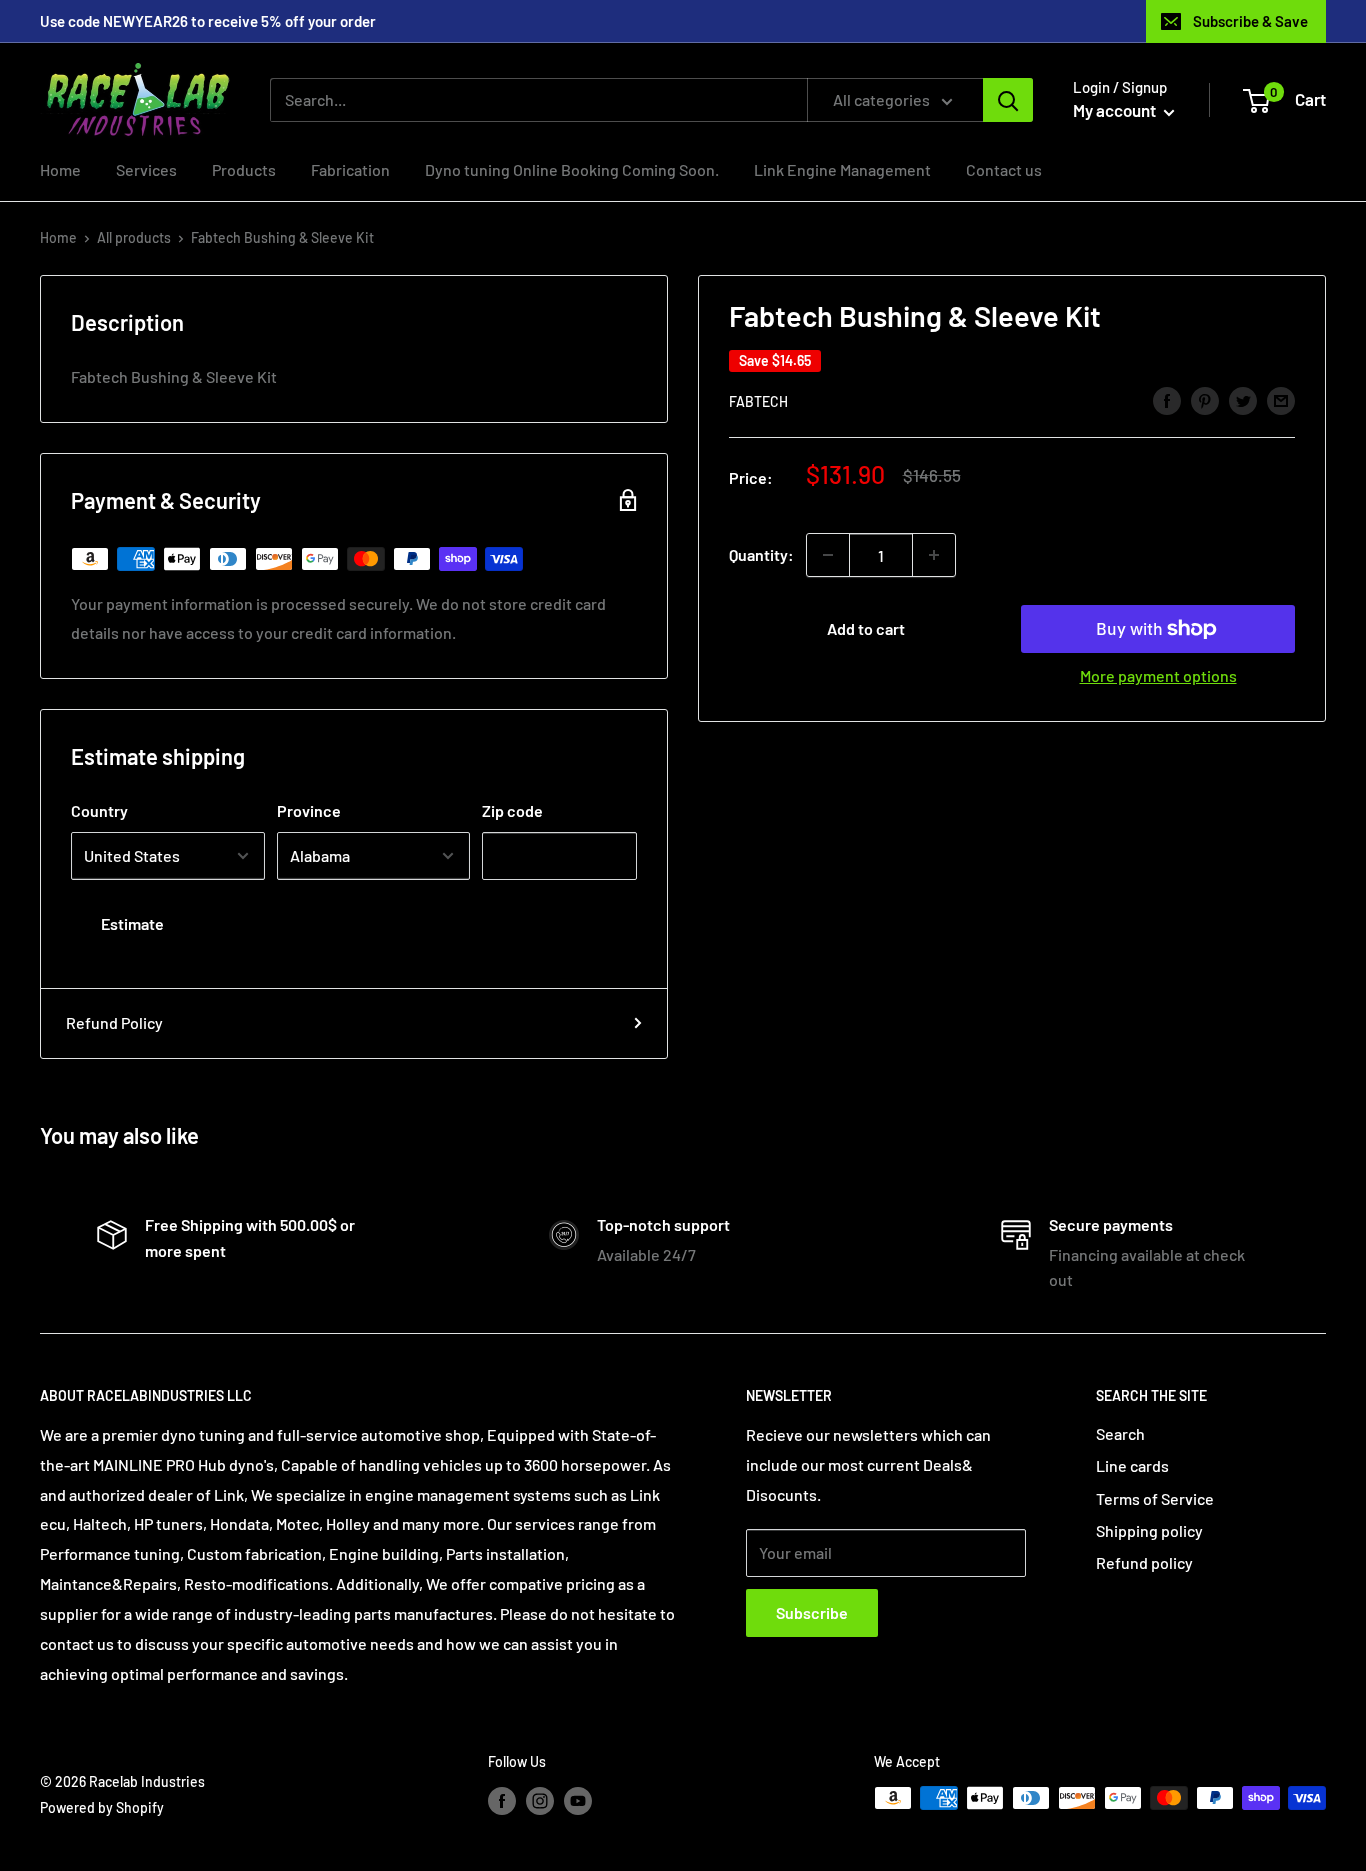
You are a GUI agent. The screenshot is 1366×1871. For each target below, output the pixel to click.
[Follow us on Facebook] (502, 1800)
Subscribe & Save (1250, 21)
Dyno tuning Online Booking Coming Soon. (572, 169)
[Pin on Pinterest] (1205, 399)
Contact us (1004, 169)
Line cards (1132, 1465)
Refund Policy (114, 1022)
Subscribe (812, 1612)
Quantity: (761, 554)
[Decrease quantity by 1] (828, 555)
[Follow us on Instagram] (540, 1800)
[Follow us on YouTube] (578, 1800)
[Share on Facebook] (1167, 399)
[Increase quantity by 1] (934, 555)
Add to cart (866, 628)
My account (1116, 110)
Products (244, 169)
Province (309, 810)
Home (60, 169)
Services (146, 169)
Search (1120, 1433)
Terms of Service (1155, 1498)
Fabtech (758, 401)
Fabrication (350, 169)
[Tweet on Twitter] (1243, 399)
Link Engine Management (842, 169)
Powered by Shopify (102, 1807)
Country (99, 810)
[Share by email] (1281, 399)
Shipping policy (1149, 1530)
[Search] (1008, 100)
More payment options (1158, 675)
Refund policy (1144, 1562)
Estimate (132, 923)
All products (134, 237)
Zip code (512, 810)
